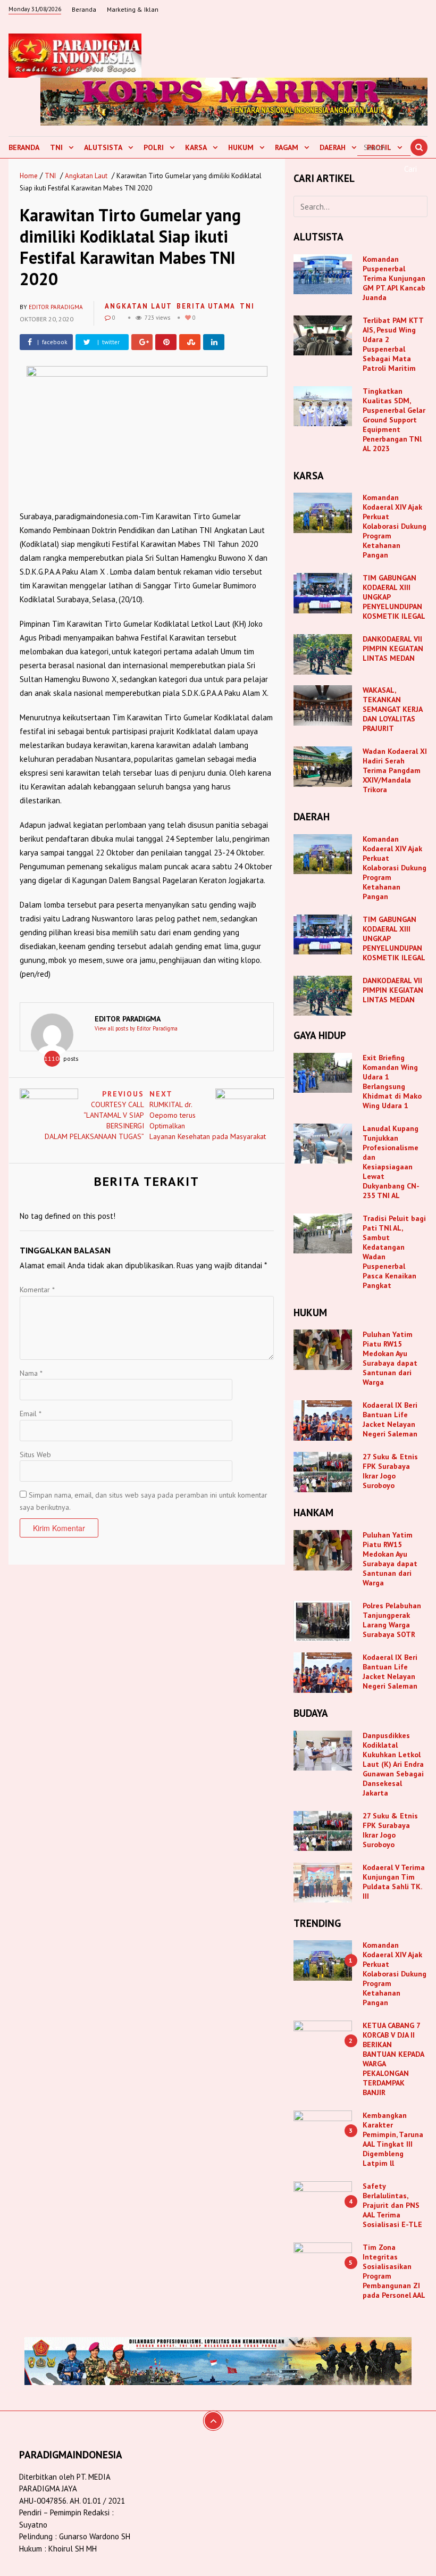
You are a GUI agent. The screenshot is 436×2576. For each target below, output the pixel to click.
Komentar (37, 1290)
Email (31, 1414)
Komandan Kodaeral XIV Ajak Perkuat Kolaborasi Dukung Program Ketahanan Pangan (395, 526)
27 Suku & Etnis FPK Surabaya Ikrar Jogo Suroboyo (390, 1471)
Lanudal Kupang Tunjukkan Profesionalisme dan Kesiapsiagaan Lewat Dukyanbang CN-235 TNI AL (391, 1162)
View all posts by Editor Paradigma (136, 1028)
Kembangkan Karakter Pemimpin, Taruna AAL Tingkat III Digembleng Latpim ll (393, 2139)
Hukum (241, 147)
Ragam (287, 147)
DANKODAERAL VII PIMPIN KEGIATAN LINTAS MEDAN (393, 649)
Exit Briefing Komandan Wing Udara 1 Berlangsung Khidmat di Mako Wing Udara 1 (392, 1082)
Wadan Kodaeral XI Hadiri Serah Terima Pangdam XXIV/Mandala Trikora (395, 770)
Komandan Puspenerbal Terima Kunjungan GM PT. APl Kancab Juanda (394, 278)
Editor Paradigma (56, 307)
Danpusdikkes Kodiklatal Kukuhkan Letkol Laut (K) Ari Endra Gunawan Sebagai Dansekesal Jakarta (393, 1764)
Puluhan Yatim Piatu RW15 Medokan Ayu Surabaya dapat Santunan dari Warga (390, 1358)
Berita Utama (206, 306)
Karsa (196, 147)
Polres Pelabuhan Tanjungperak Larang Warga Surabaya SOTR (392, 1620)
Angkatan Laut (86, 176)
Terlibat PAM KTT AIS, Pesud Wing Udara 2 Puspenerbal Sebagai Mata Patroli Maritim (393, 344)
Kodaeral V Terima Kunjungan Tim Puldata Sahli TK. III (394, 1882)
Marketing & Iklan (133, 9)
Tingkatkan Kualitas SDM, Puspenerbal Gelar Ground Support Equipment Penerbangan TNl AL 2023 (394, 420)
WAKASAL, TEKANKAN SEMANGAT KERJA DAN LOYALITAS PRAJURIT (392, 709)
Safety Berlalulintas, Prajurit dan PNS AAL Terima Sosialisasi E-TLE (392, 2205)
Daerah (333, 147)
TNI (56, 147)
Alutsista (103, 147)
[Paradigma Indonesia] (75, 54)
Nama (31, 1373)
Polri (154, 147)
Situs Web (35, 1455)
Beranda (84, 9)
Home (29, 176)
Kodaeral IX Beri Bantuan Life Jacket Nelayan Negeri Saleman (390, 1419)
